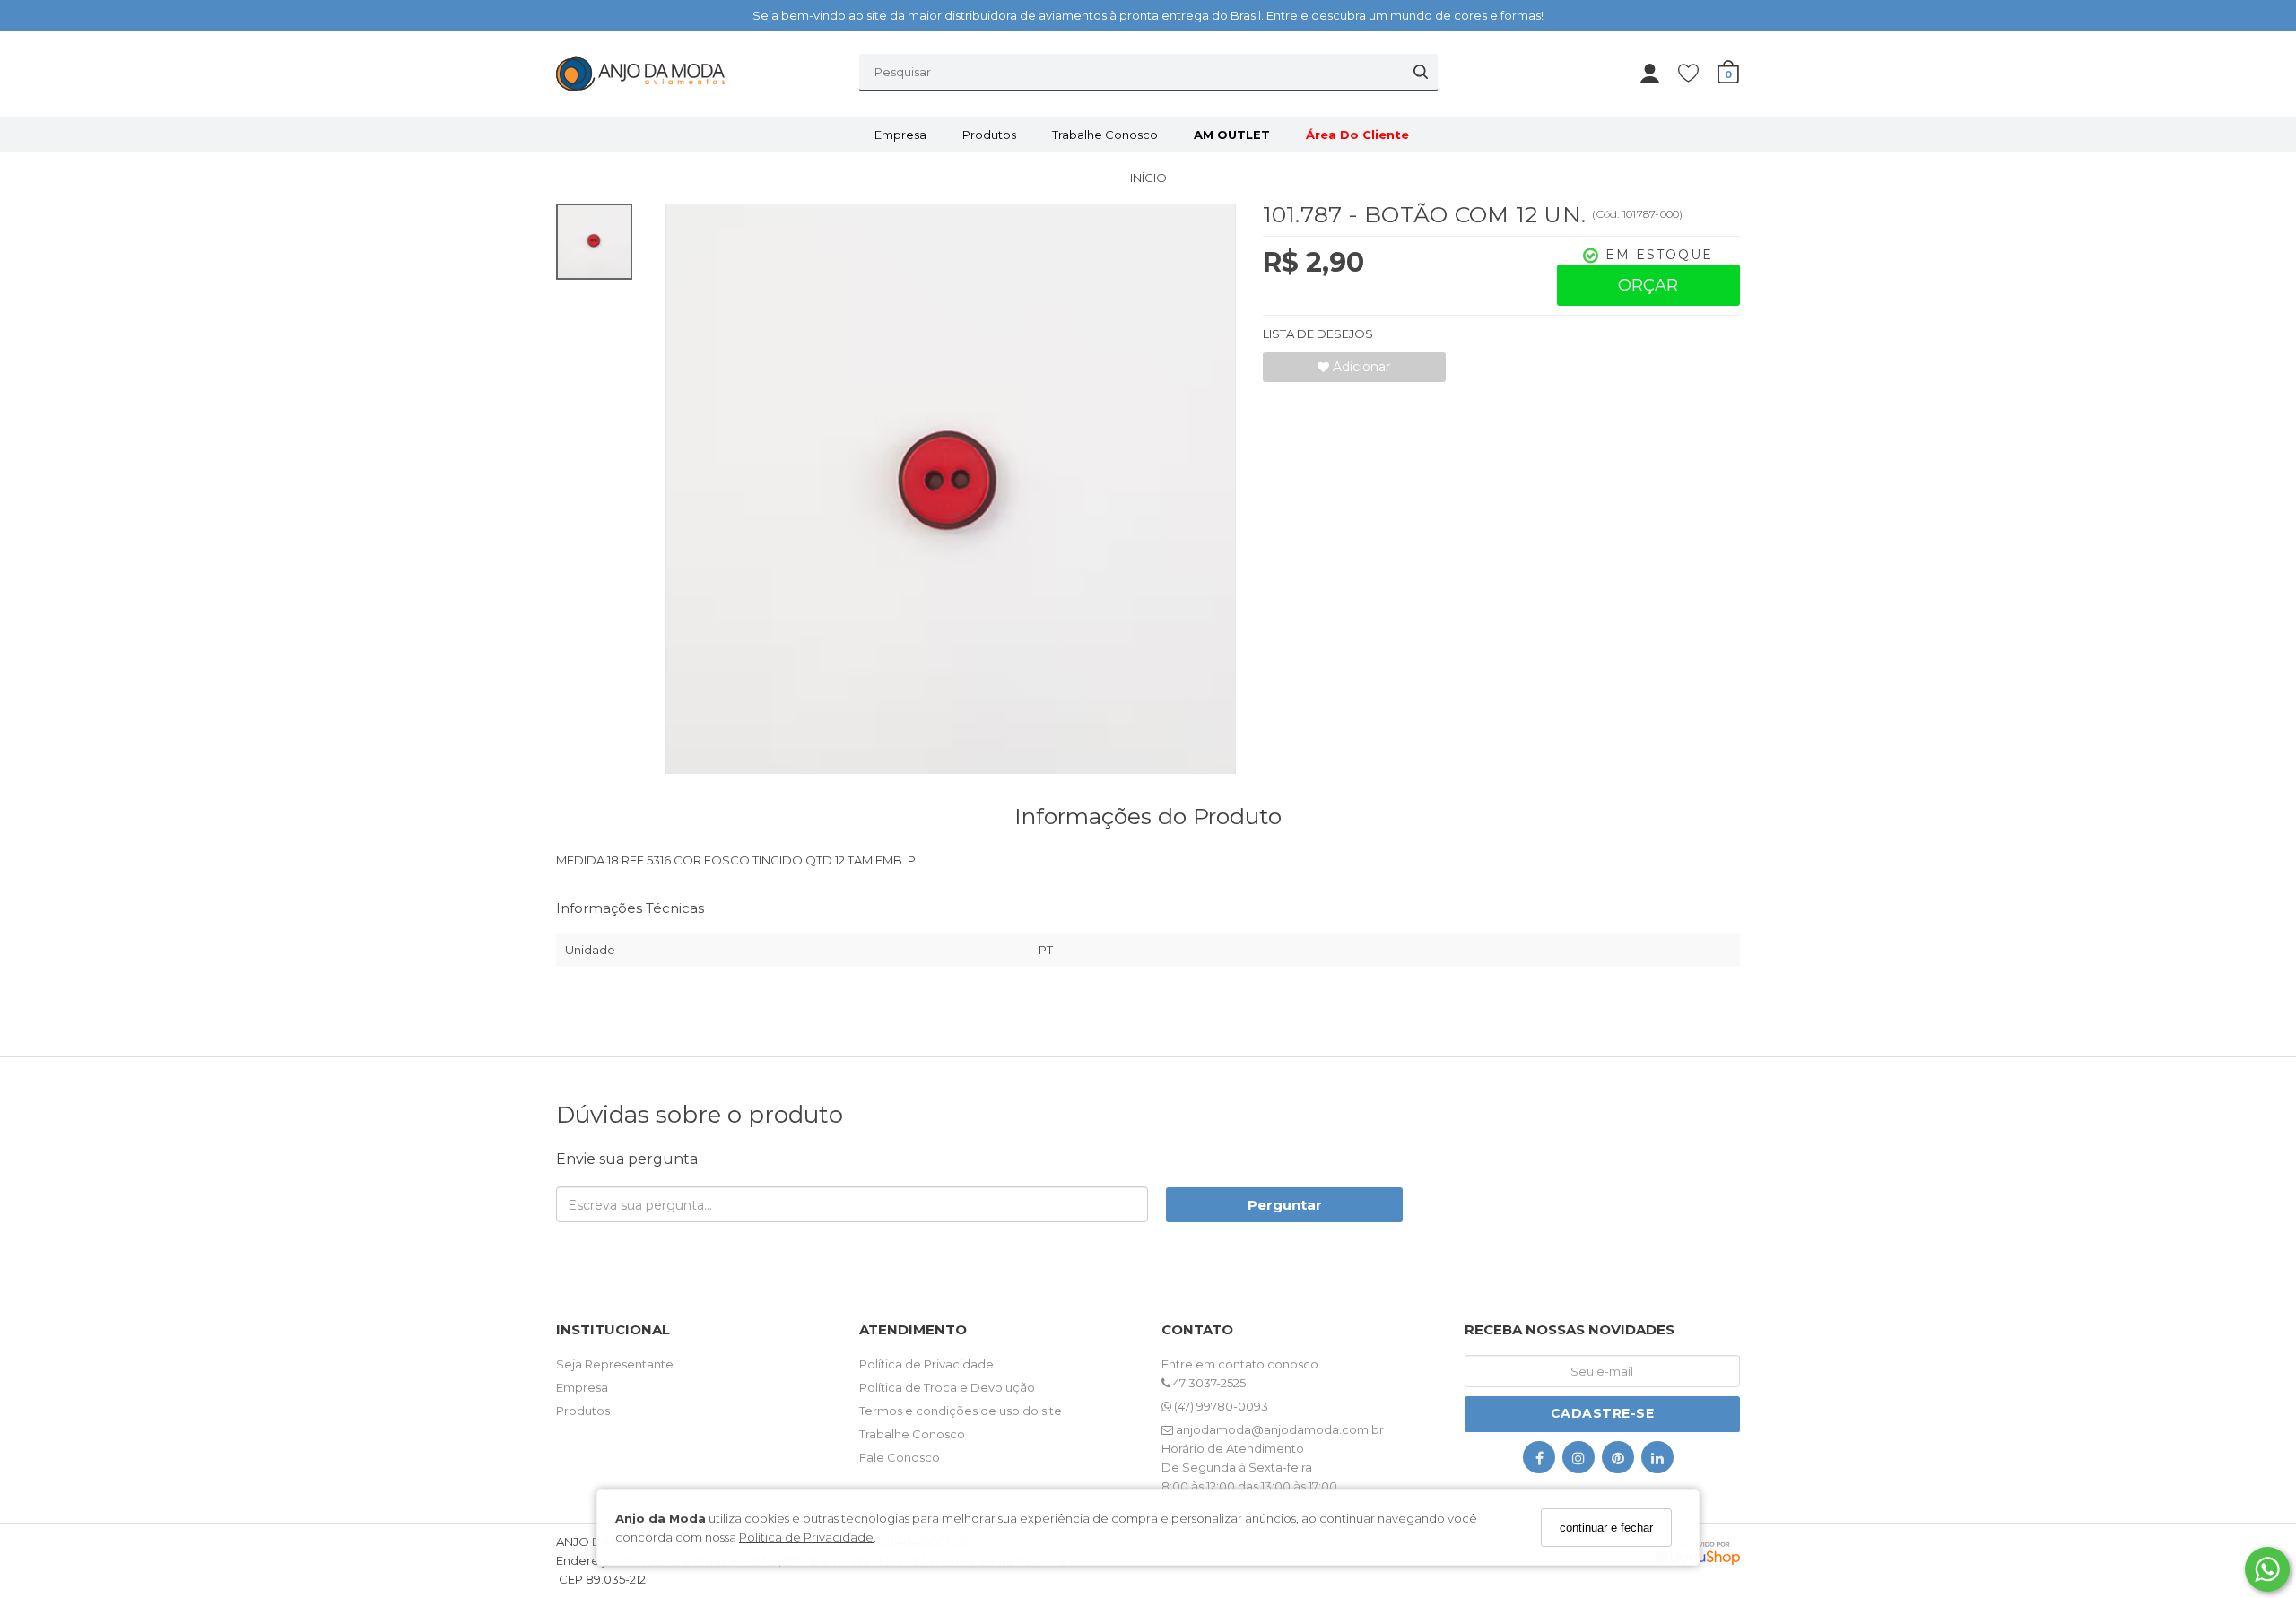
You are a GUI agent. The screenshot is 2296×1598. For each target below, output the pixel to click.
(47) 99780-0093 (1220, 1406)
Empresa (900, 135)
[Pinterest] (1618, 1461)
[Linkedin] (1657, 1461)
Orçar (1648, 285)
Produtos (989, 135)
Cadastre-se (1603, 1413)
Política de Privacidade (806, 1537)
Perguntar (1285, 1205)
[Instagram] (1578, 1461)
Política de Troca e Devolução (947, 1387)
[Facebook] (1539, 1461)
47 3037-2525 (1208, 1383)
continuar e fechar (1606, 1528)
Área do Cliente (1357, 135)
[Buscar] (1421, 72)
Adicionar (1360, 367)
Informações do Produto (1148, 816)
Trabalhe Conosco (1105, 135)
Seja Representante (615, 1364)
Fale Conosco (900, 1457)
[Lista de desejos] (1697, 72)
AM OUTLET (1232, 135)
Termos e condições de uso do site (961, 1411)
